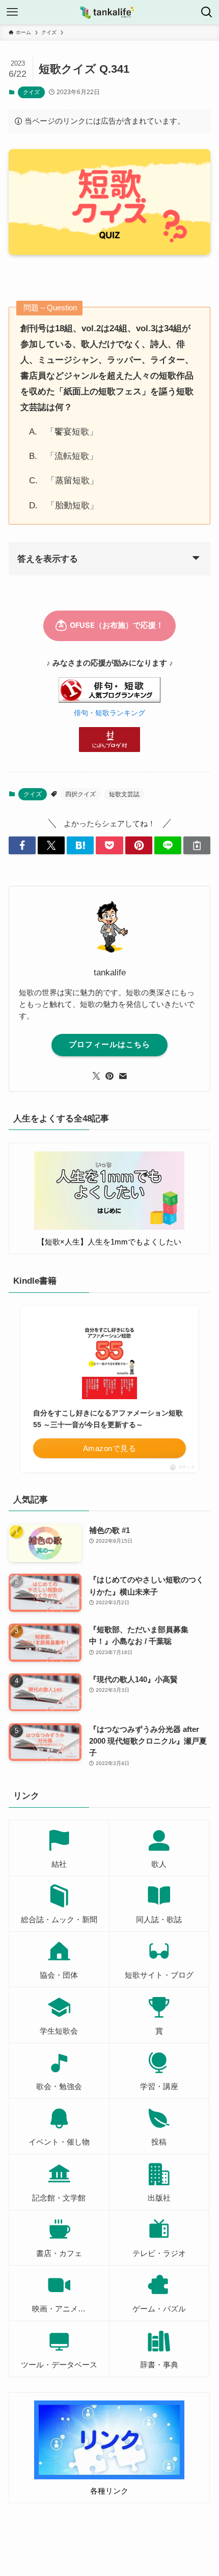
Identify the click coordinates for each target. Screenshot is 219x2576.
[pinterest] (109, 1076)
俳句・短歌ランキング (109, 713)
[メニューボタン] (12, 12)
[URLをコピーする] (197, 845)
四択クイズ (80, 794)
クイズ (31, 92)
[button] (22, 845)
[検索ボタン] (207, 12)
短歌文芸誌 (124, 794)
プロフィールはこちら (109, 1045)
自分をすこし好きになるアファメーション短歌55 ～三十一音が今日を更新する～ (108, 1419)
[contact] (123, 1076)
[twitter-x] (96, 1076)
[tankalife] (109, 12)
